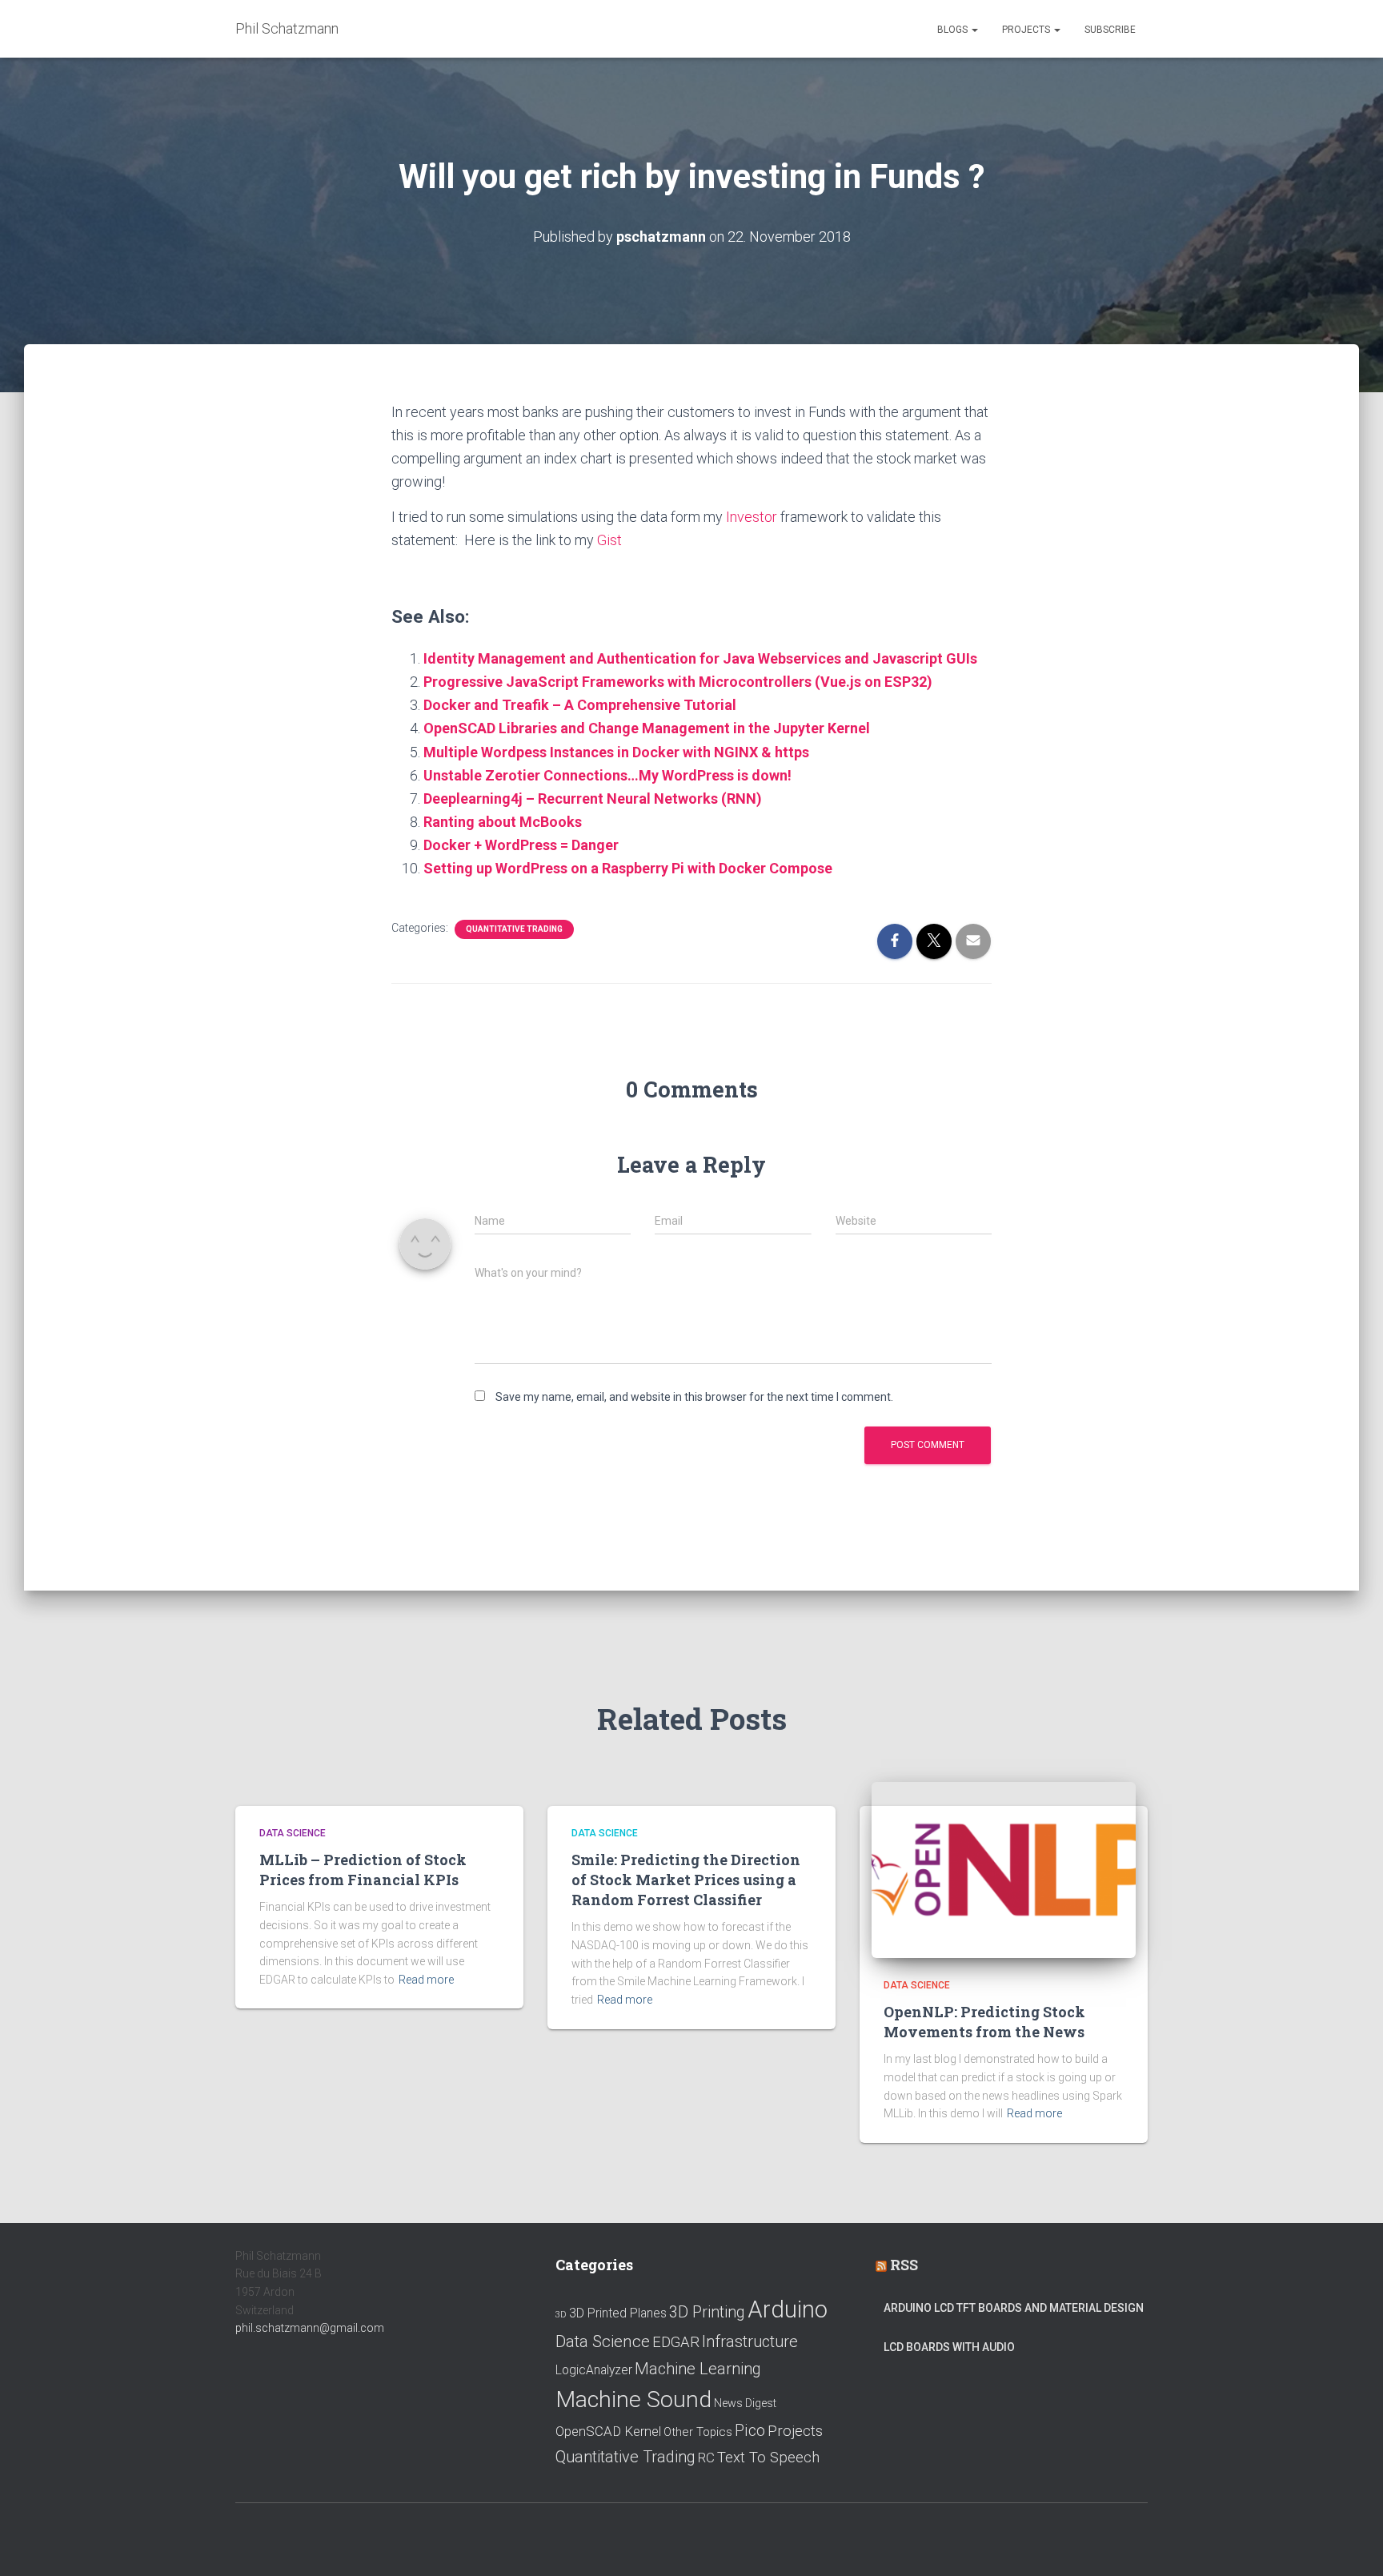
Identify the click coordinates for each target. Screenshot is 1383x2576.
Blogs (954, 30)
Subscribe (1110, 30)
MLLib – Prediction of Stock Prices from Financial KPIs (363, 1870)
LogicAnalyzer (594, 2370)
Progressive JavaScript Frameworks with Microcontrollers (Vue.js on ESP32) (678, 682)
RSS (904, 2265)
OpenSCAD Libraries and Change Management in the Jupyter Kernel (647, 728)
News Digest (745, 2403)
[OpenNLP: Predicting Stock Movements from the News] (1004, 1869)
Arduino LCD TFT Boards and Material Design (1014, 2308)
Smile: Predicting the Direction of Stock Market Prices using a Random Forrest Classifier (686, 1880)
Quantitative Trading (514, 929)
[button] (974, 30)
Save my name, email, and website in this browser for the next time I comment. (694, 1397)
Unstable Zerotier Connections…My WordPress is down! (607, 775)
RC (706, 2458)
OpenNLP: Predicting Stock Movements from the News (984, 2022)
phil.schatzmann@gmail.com (310, 2328)
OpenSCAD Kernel (608, 2431)
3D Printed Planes (618, 2313)
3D (561, 2315)
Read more (426, 1980)
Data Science (293, 1833)
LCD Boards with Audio (949, 2347)
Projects (1027, 30)
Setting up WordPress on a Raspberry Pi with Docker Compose (628, 868)
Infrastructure (750, 2341)
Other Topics (698, 2432)
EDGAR (676, 2342)
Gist (609, 540)
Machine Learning (698, 2369)
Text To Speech (768, 2458)
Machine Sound (633, 2399)
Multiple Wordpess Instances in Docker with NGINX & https (616, 752)
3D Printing (707, 2312)
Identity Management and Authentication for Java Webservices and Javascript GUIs (700, 658)
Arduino (788, 2309)
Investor (752, 517)
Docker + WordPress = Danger (521, 845)
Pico (750, 2431)
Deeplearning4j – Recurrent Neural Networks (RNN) (593, 798)
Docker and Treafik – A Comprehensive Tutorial (580, 705)
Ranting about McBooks (503, 822)
